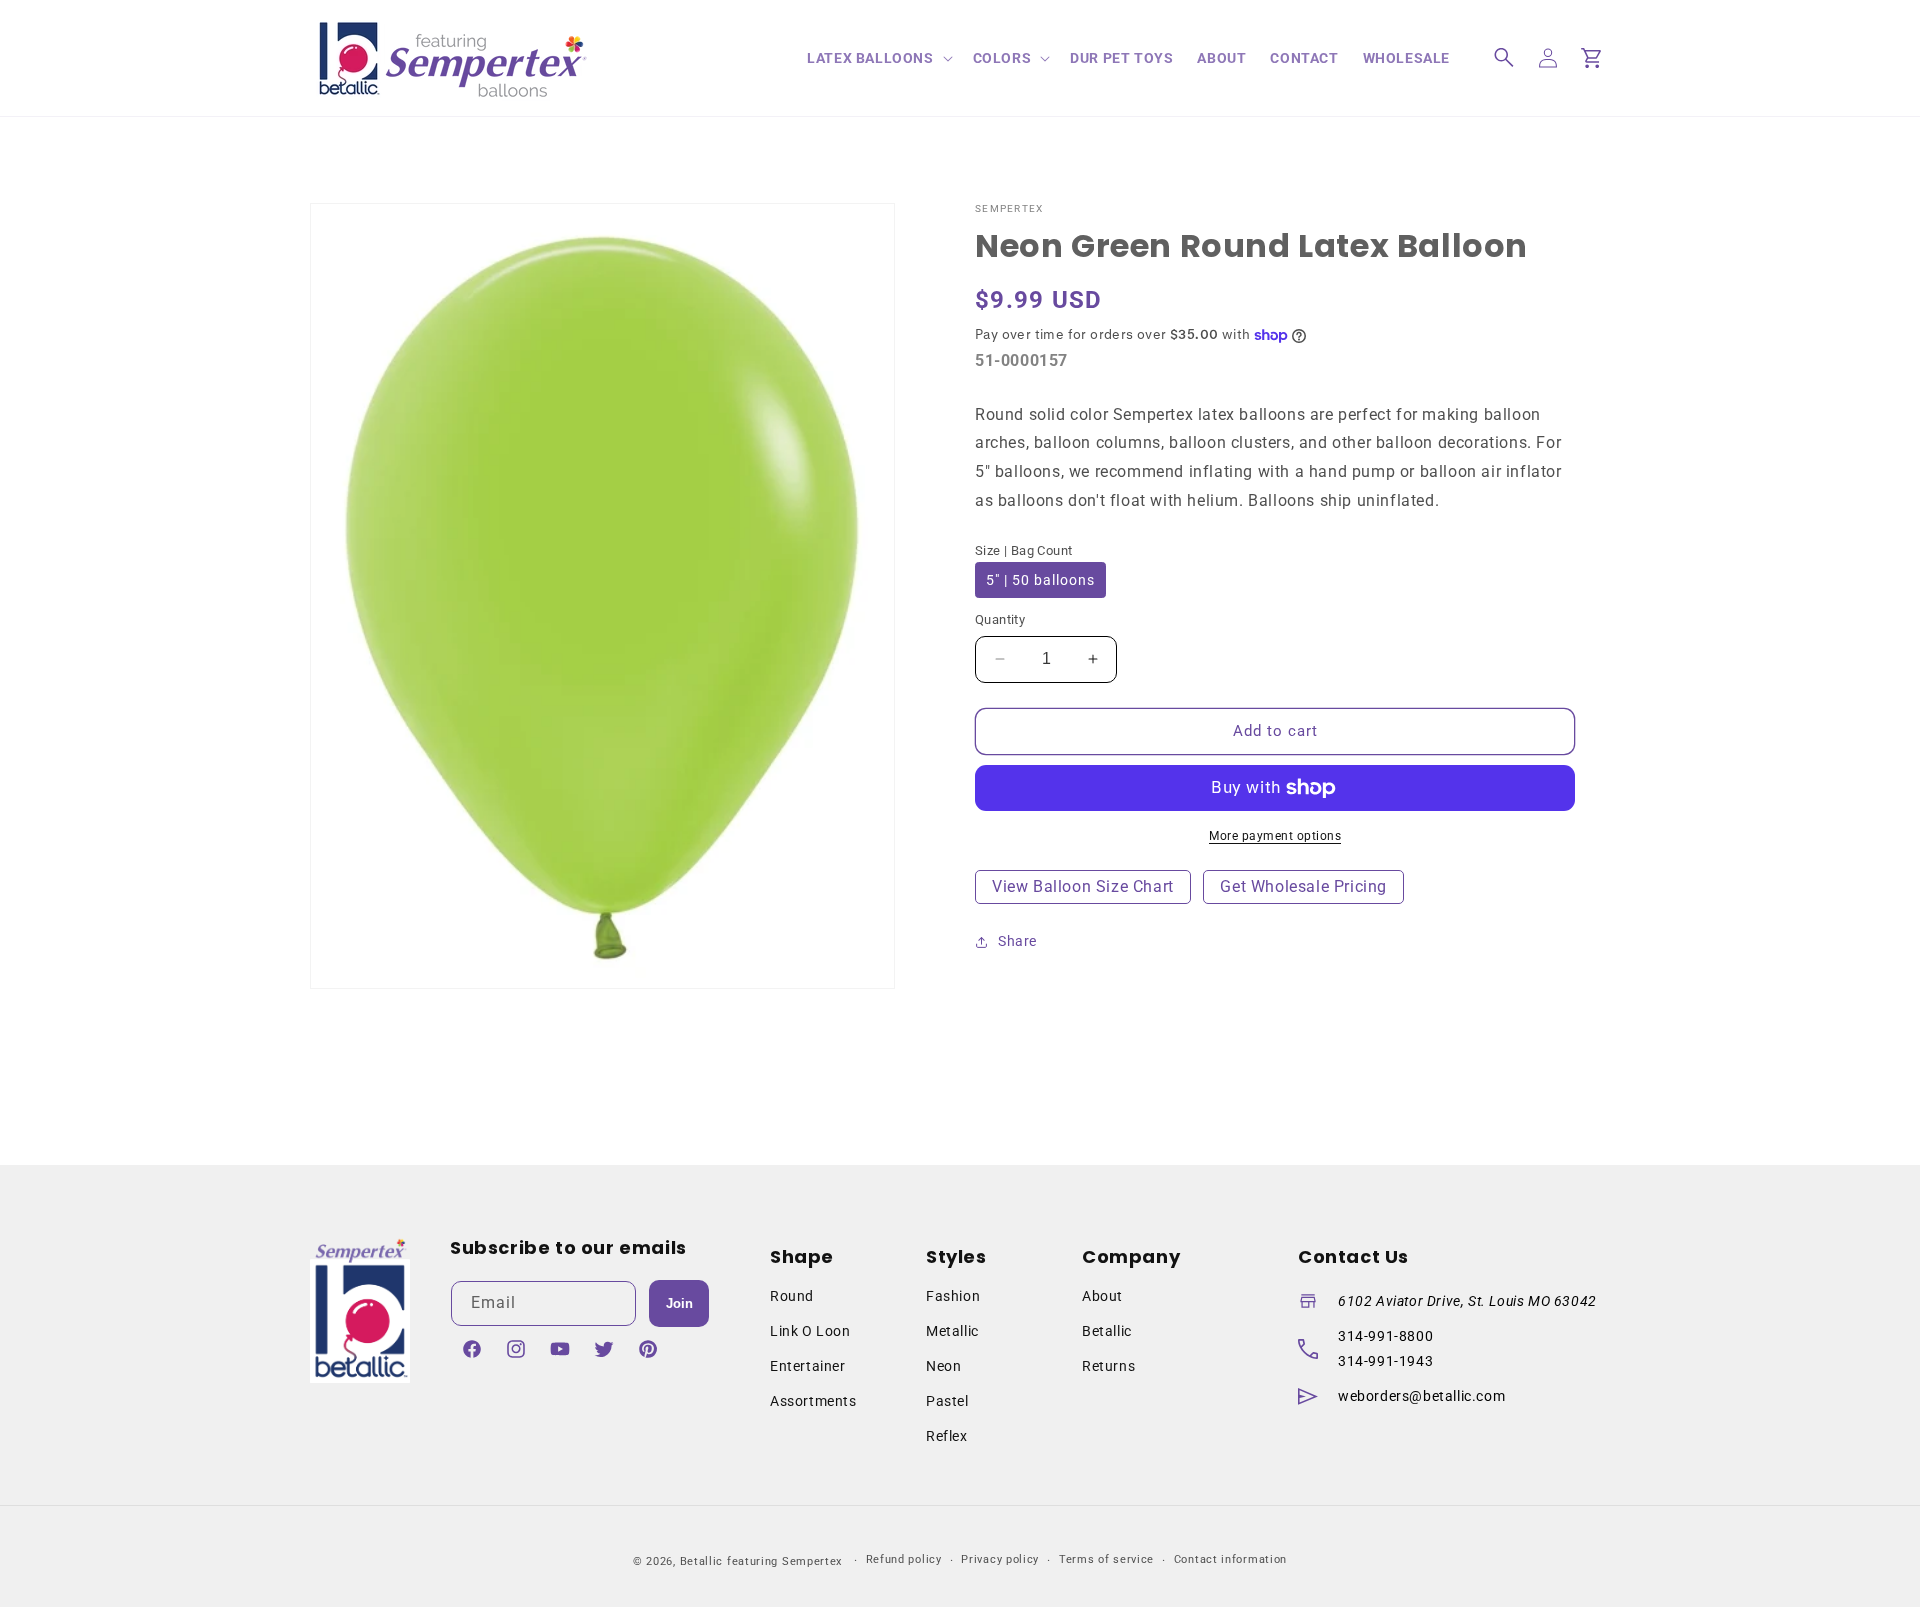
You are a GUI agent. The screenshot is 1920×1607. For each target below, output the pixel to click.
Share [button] (1017, 941)
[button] (877, 58)
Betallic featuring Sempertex (761, 1561)
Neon (943, 1366)
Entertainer (808, 1366)
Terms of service (1106, 1559)
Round (792, 1296)
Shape (802, 1256)
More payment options (1275, 836)
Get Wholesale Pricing (1303, 886)
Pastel (947, 1401)
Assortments (813, 1401)
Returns (1108, 1366)
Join (679, 1303)
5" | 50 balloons (1040, 580)
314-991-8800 (1385, 1336)
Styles (956, 1256)
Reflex (947, 1436)
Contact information (1230, 1559)
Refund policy (904, 1559)
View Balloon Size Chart (1083, 886)
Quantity (1000, 619)
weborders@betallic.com (1421, 1396)
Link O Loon (810, 1331)
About (1102, 1296)
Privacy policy (1000, 1559)
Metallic (952, 1331)
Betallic (1107, 1331)
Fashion (953, 1296)
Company (1131, 1256)
